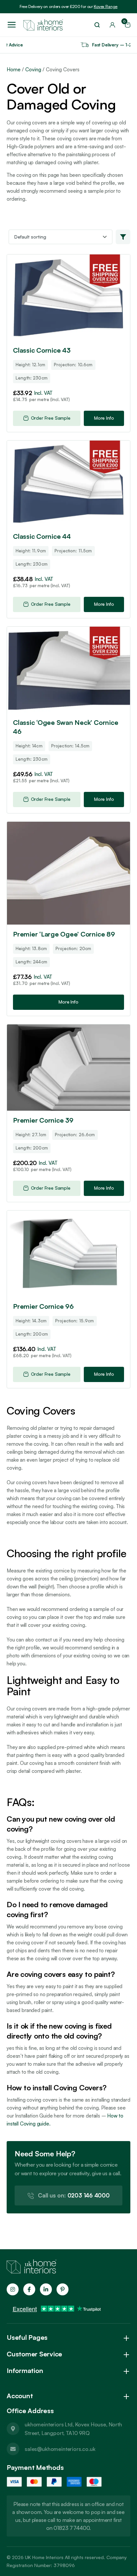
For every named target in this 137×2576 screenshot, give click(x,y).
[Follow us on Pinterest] (63, 2289)
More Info (104, 418)
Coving (33, 70)
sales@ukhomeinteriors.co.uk (60, 2449)
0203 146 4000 (74, 2195)
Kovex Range (106, 6)
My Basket (125, 23)
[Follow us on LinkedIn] (46, 2289)
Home (14, 70)
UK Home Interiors (44, 2557)
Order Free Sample (51, 418)
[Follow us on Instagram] (13, 2289)
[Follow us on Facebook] (29, 2289)
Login (112, 25)
